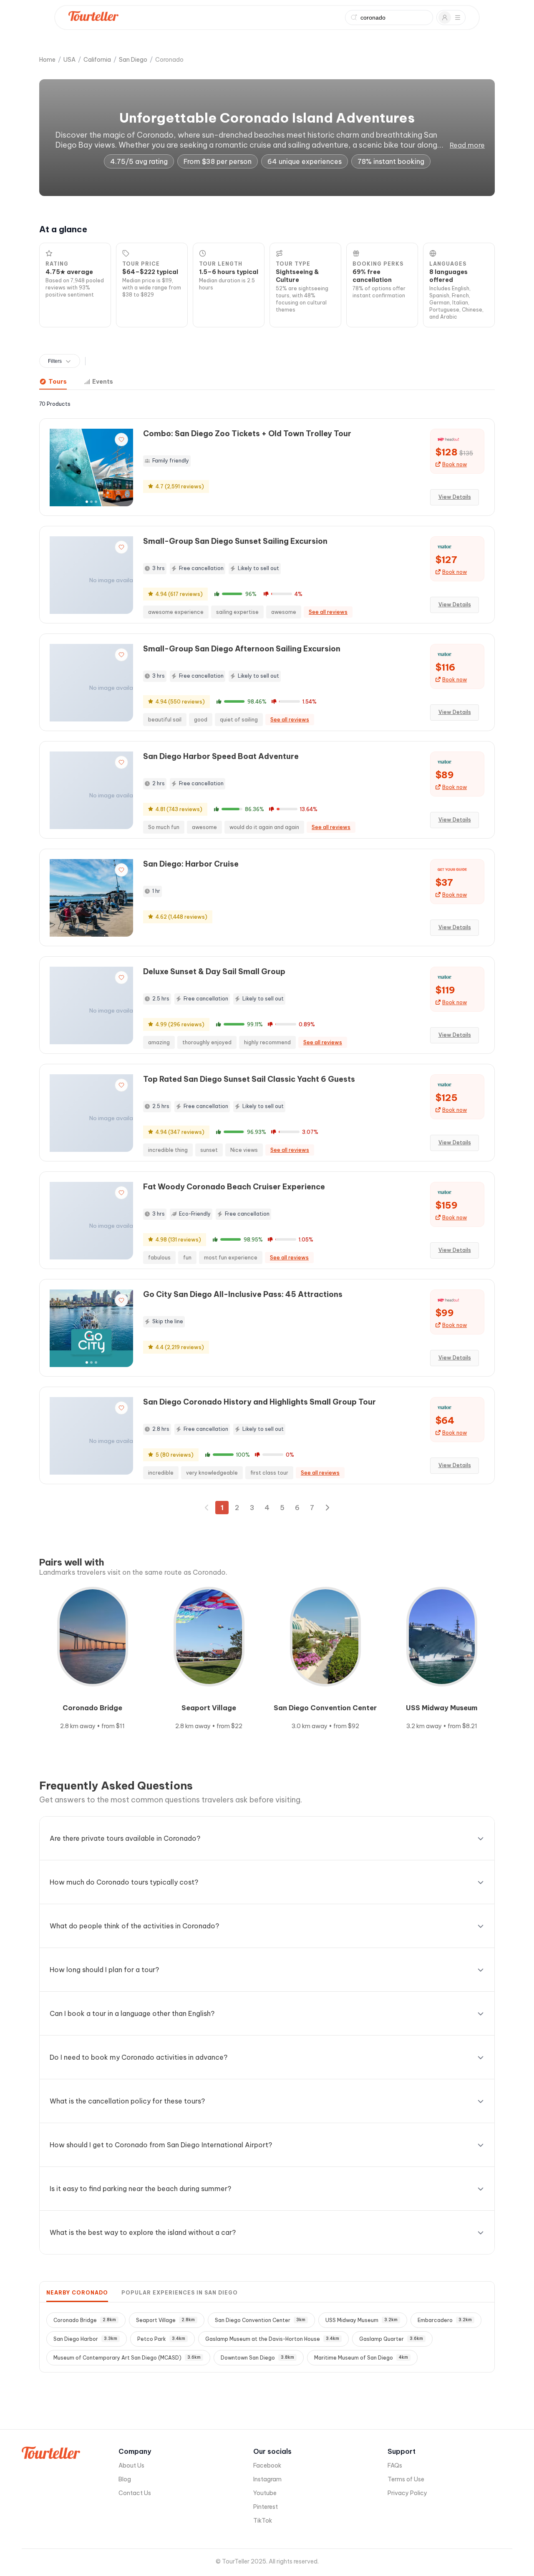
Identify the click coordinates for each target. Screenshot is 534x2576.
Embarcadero (445, 2320)
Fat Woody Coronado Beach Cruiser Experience (234, 1187)
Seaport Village (165, 2320)
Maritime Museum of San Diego (361, 2358)
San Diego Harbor (85, 2339)
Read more (467, 145)
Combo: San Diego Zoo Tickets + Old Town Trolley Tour (247, 434)
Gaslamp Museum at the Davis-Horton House (272, 2339)
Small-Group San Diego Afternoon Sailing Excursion (242, 649)
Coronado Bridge (85, 2320)
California (97, 60)
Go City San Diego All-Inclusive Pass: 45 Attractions (243, 1294)
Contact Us (135, 2493)
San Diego (133, 60)
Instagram (267, 2479)
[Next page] (327, 1508)
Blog (125, 2479)
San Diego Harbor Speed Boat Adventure (221, 756)
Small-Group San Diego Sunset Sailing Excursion (235, 541)
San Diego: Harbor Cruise (191, 864)
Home (47, 60)
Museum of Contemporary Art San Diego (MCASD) (127, 2358)
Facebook (267, 2465)
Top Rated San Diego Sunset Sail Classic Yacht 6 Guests (249, 1079)
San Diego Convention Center (260, 2320)
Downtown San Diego (257, 2358)
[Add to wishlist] (121, 440)
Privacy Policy (407, 2493)
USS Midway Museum (361, 2320)
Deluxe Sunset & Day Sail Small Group (214, 971)
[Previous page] (207, 1508)
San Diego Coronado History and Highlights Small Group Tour (259, 1402)
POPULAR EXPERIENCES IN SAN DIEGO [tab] (180, 2293)
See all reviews (328, 612)
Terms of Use (406, 2479)
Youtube (265, 2493)
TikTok (263, 2521)
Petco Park (161, 2339)
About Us (131, 2465)
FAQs (395, 2465)
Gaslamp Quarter (391, 2339)
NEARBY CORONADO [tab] (77, 2293)
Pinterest (266, 2507)
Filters (55, 361)
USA (69, 60)
